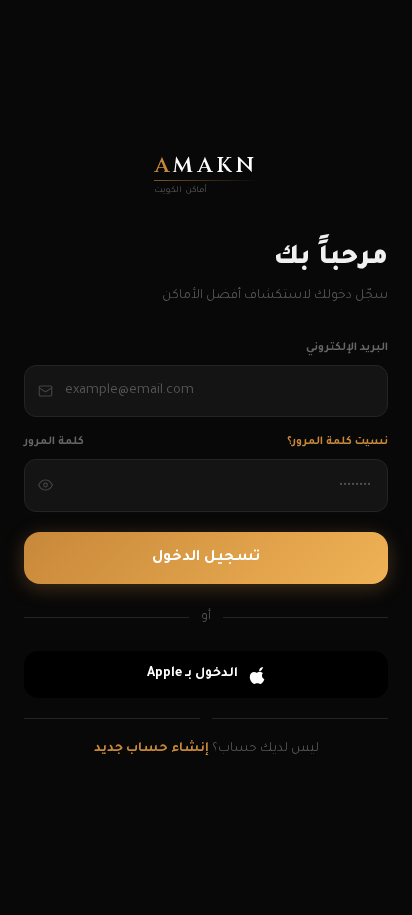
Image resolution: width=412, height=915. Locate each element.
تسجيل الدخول (206, 558)
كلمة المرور (54, 442)
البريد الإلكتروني (347, 348)
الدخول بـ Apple (192, 674)
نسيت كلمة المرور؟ (337, 442)
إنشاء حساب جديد (151, 749)
